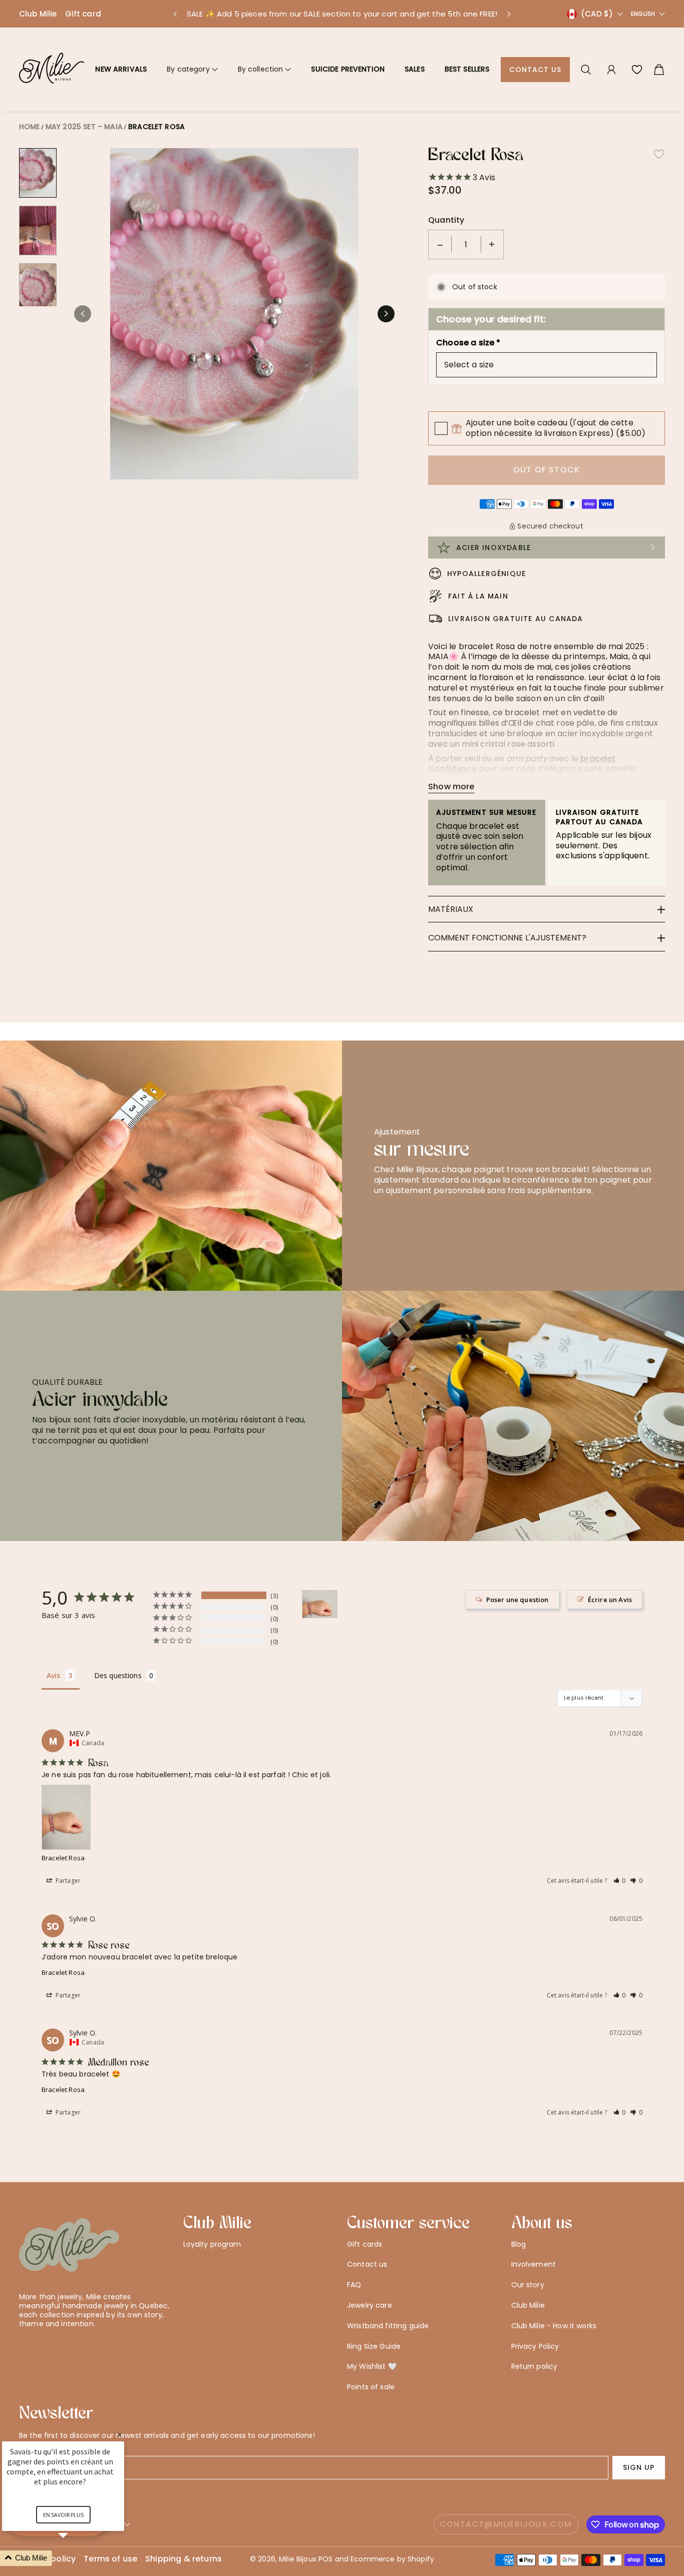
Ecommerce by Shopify (392, 2559)
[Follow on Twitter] (24, 2349)
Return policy (535, 2366)
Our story (528, 2285)
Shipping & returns (184, 2559)
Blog (519, 2244)
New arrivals (121, 69)
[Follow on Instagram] (56, 2349)
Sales (415, 69)
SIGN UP (639, 2467)
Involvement (534, 2264)
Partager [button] (67, 1881)
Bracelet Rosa (156, 127)
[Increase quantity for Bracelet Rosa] (492, 244)
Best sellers (467, 69)
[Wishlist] (637, 70)
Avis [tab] (54, 1675)
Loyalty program (212, 2244)
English (643, 14)
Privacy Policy (535, 2346)
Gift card (83, 14)
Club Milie (38, 14)
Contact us (536, 70)
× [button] (120, 2435)
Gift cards (365, 2244)
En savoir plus (63, 2515)
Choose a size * (468, 343)
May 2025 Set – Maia (84, 127)
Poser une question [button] (518, 1600)
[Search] (586, 70)
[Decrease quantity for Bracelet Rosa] (440, 244)
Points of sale (371, 2387)
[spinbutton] (466, 244)
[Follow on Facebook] (41, 2349)
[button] (175, 14)
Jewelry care (370, 2305)
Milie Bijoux (298, 2559)
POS (325, 2559)
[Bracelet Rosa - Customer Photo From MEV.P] (320, 1604)
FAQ (354, 2285)
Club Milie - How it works (554, 2326)
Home (30, 127)
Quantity (446, 220)
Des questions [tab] (118, 1675)
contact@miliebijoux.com (506, 2524)
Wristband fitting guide (388, 2326)
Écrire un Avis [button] (610, 1600)
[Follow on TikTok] (73, 2349)
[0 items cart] (659, 70)
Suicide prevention (348, 69)
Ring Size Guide (374, 2346)
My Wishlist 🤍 (372, 2366)
